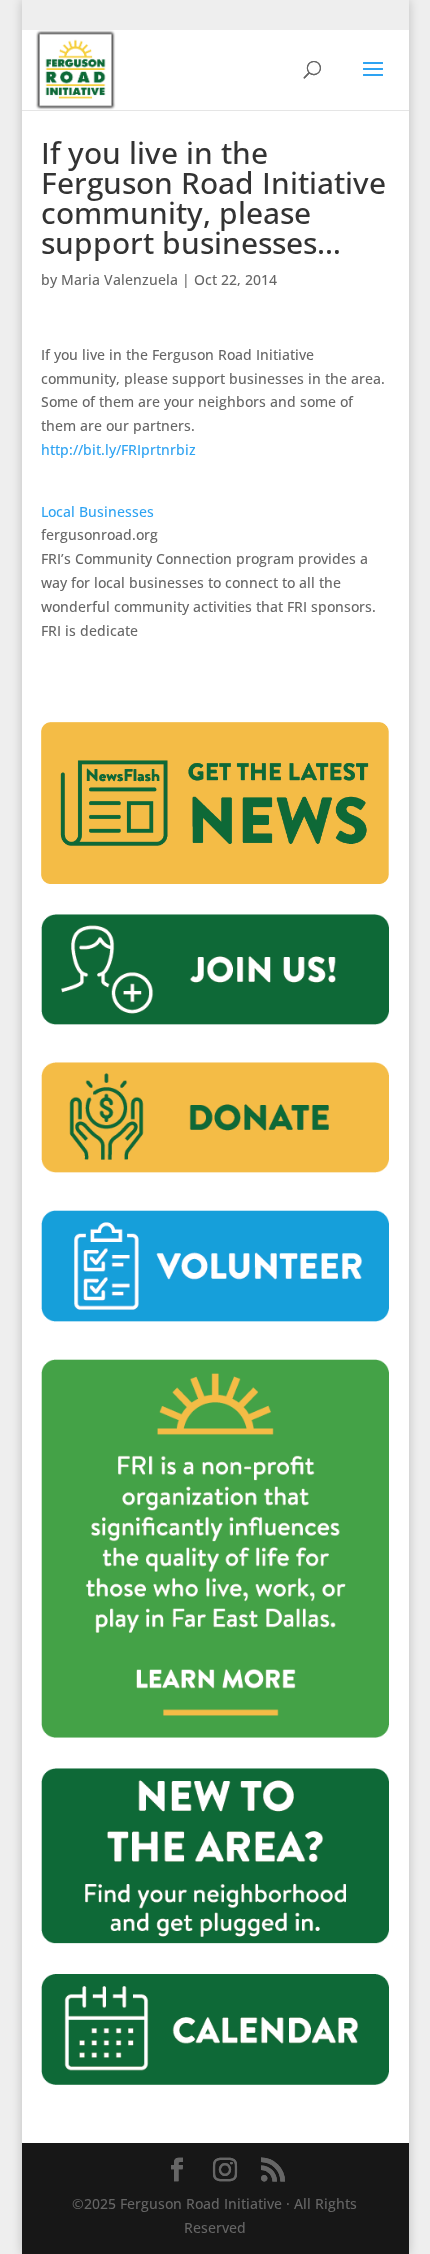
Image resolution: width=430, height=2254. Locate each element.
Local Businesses (97, 511)
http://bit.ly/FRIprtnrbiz (118, 449)
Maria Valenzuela (119, 279)
